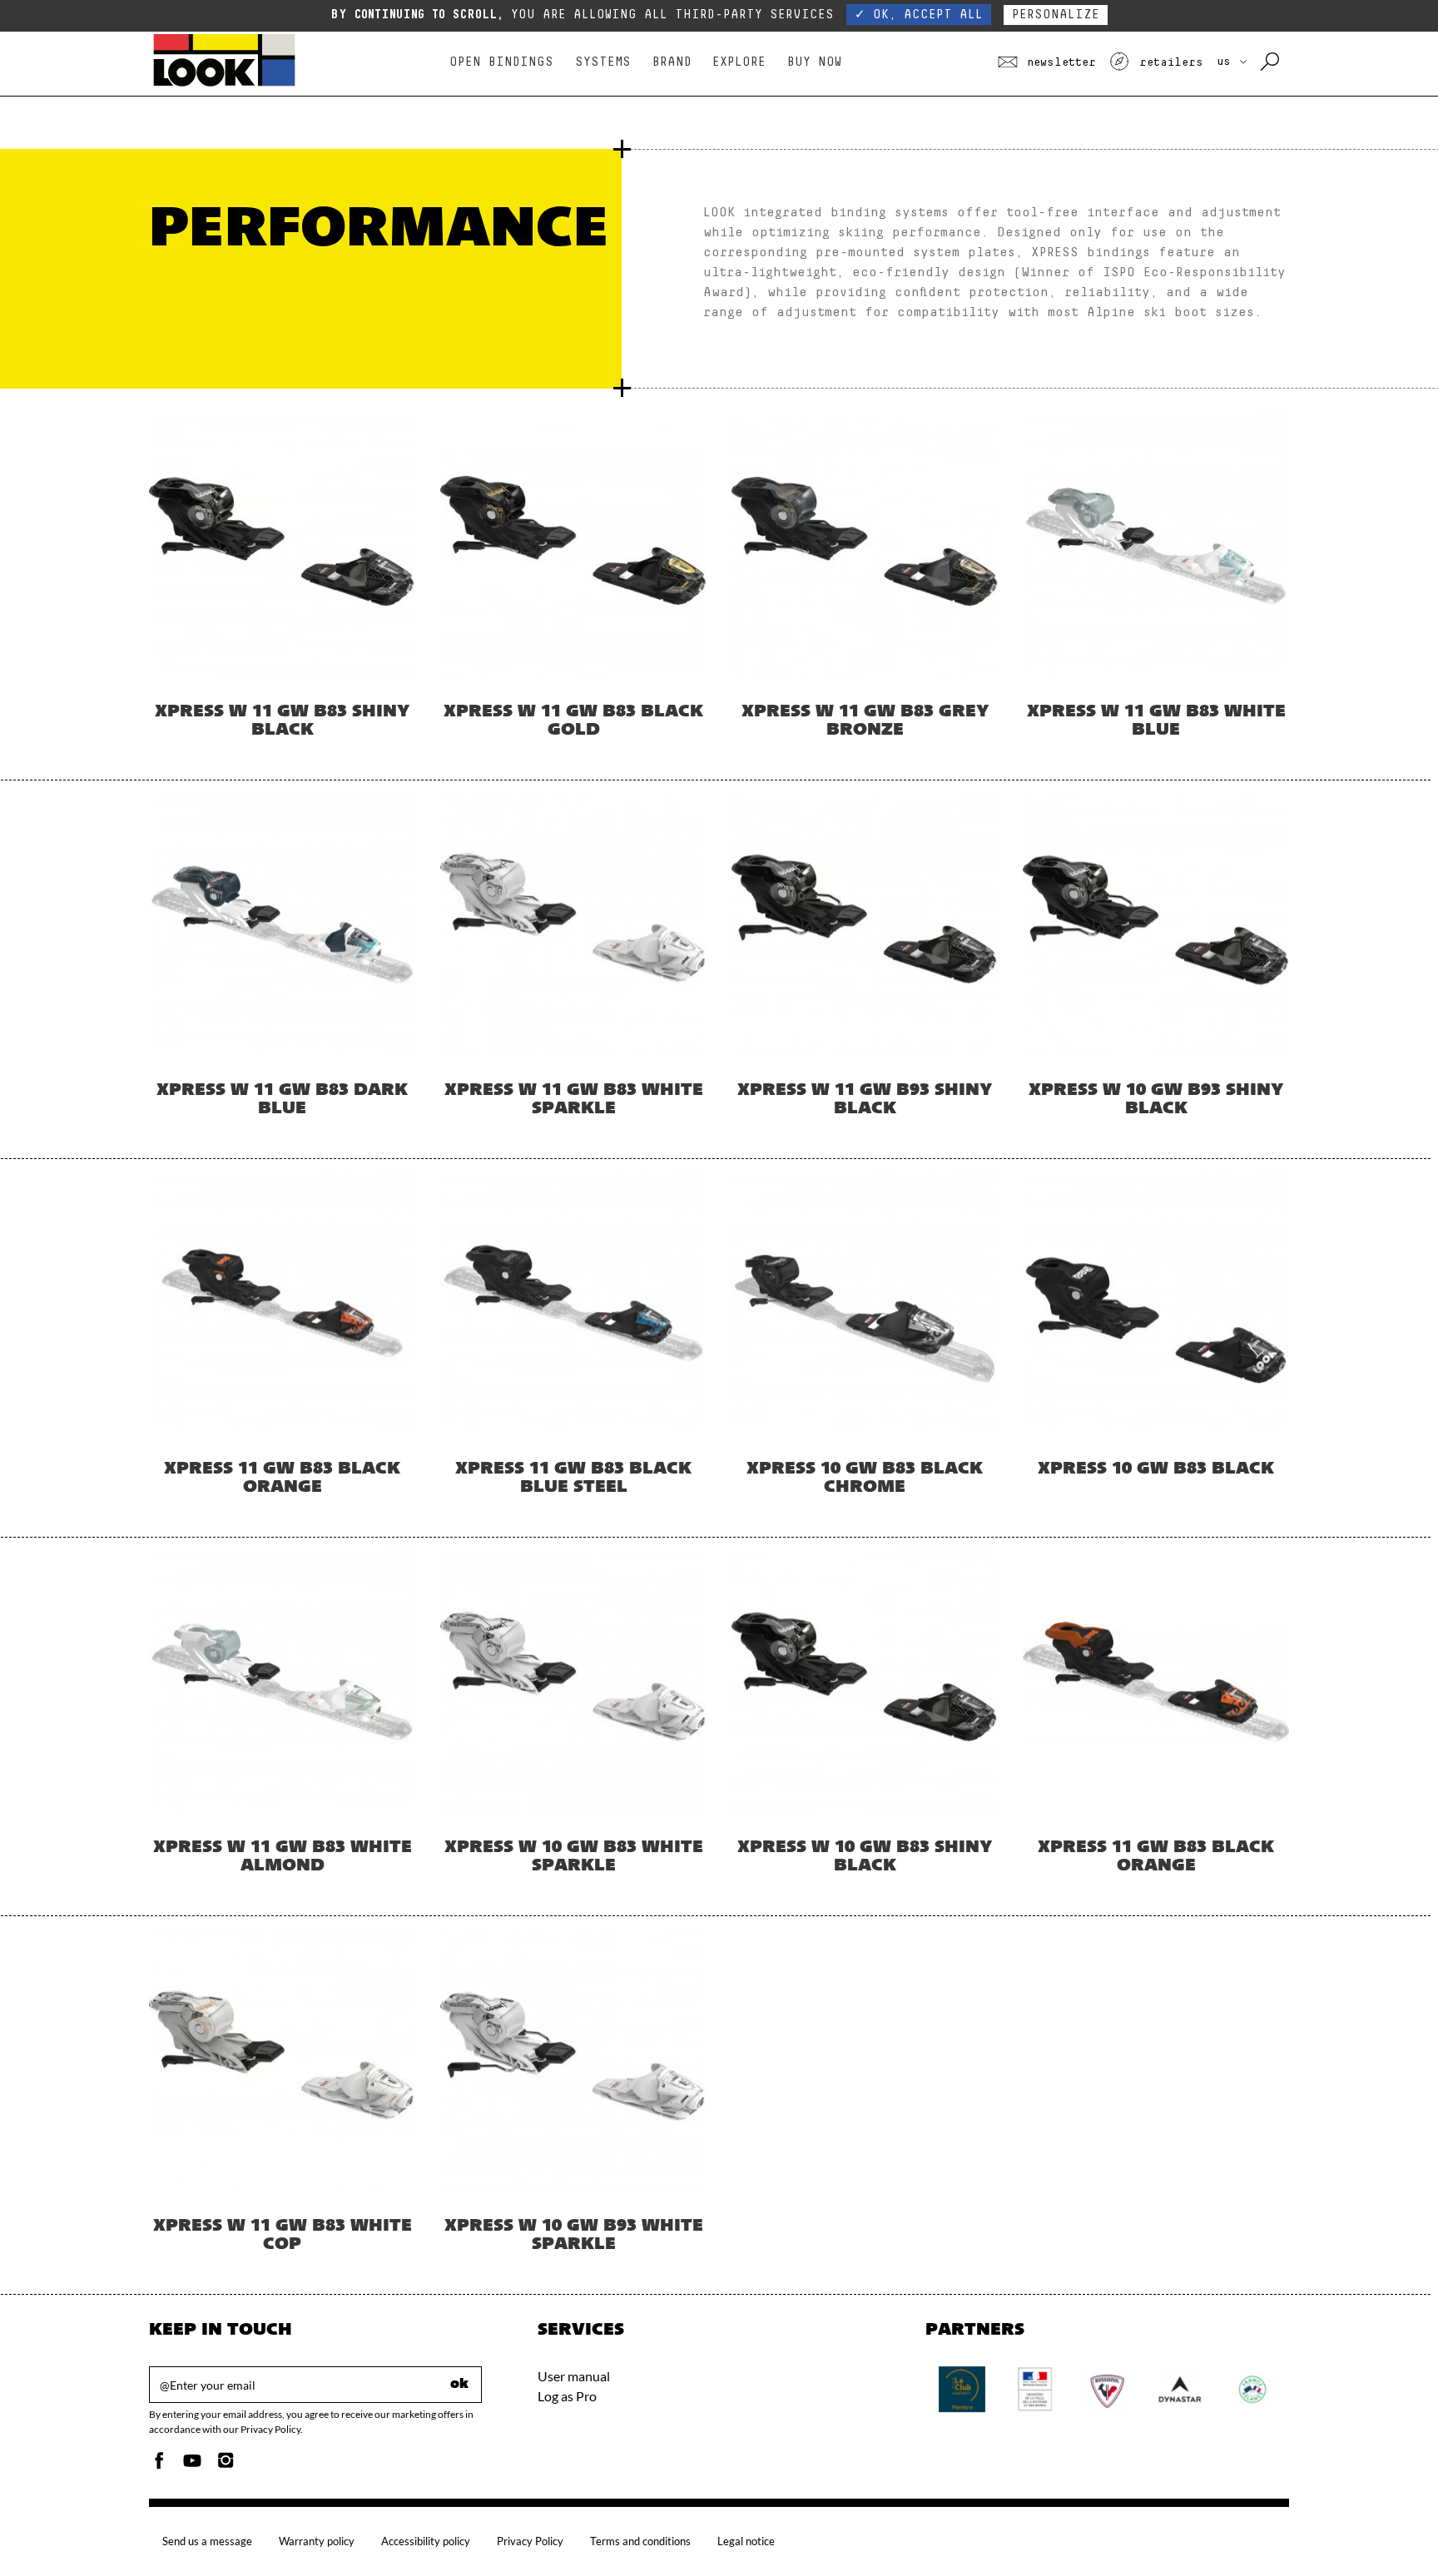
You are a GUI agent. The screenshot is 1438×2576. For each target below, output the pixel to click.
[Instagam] (226, 2465)
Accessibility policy (426, 2541)
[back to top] (1391, 2529)
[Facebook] (159, 2465)
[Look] (224, 84)
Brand (672, 62)
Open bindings (501, 62)
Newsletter (1058, 62)
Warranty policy (317, 2541)
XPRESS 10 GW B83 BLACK (1156, 1469)
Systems (603, 62)
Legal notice (746, 2541)
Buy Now (814, 62)
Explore (739, 62)
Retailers (1168, 62)
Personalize (1056, 15)
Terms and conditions (640, 2541)
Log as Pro (567, 2396)
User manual (574, 2376)
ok (459, 2385)
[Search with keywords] (1271, 62)
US (1227, 62)
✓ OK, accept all (919, 15)
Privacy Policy (530, 2541)
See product (283, 602)
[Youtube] (192, 2465)
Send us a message (207, 2541)
